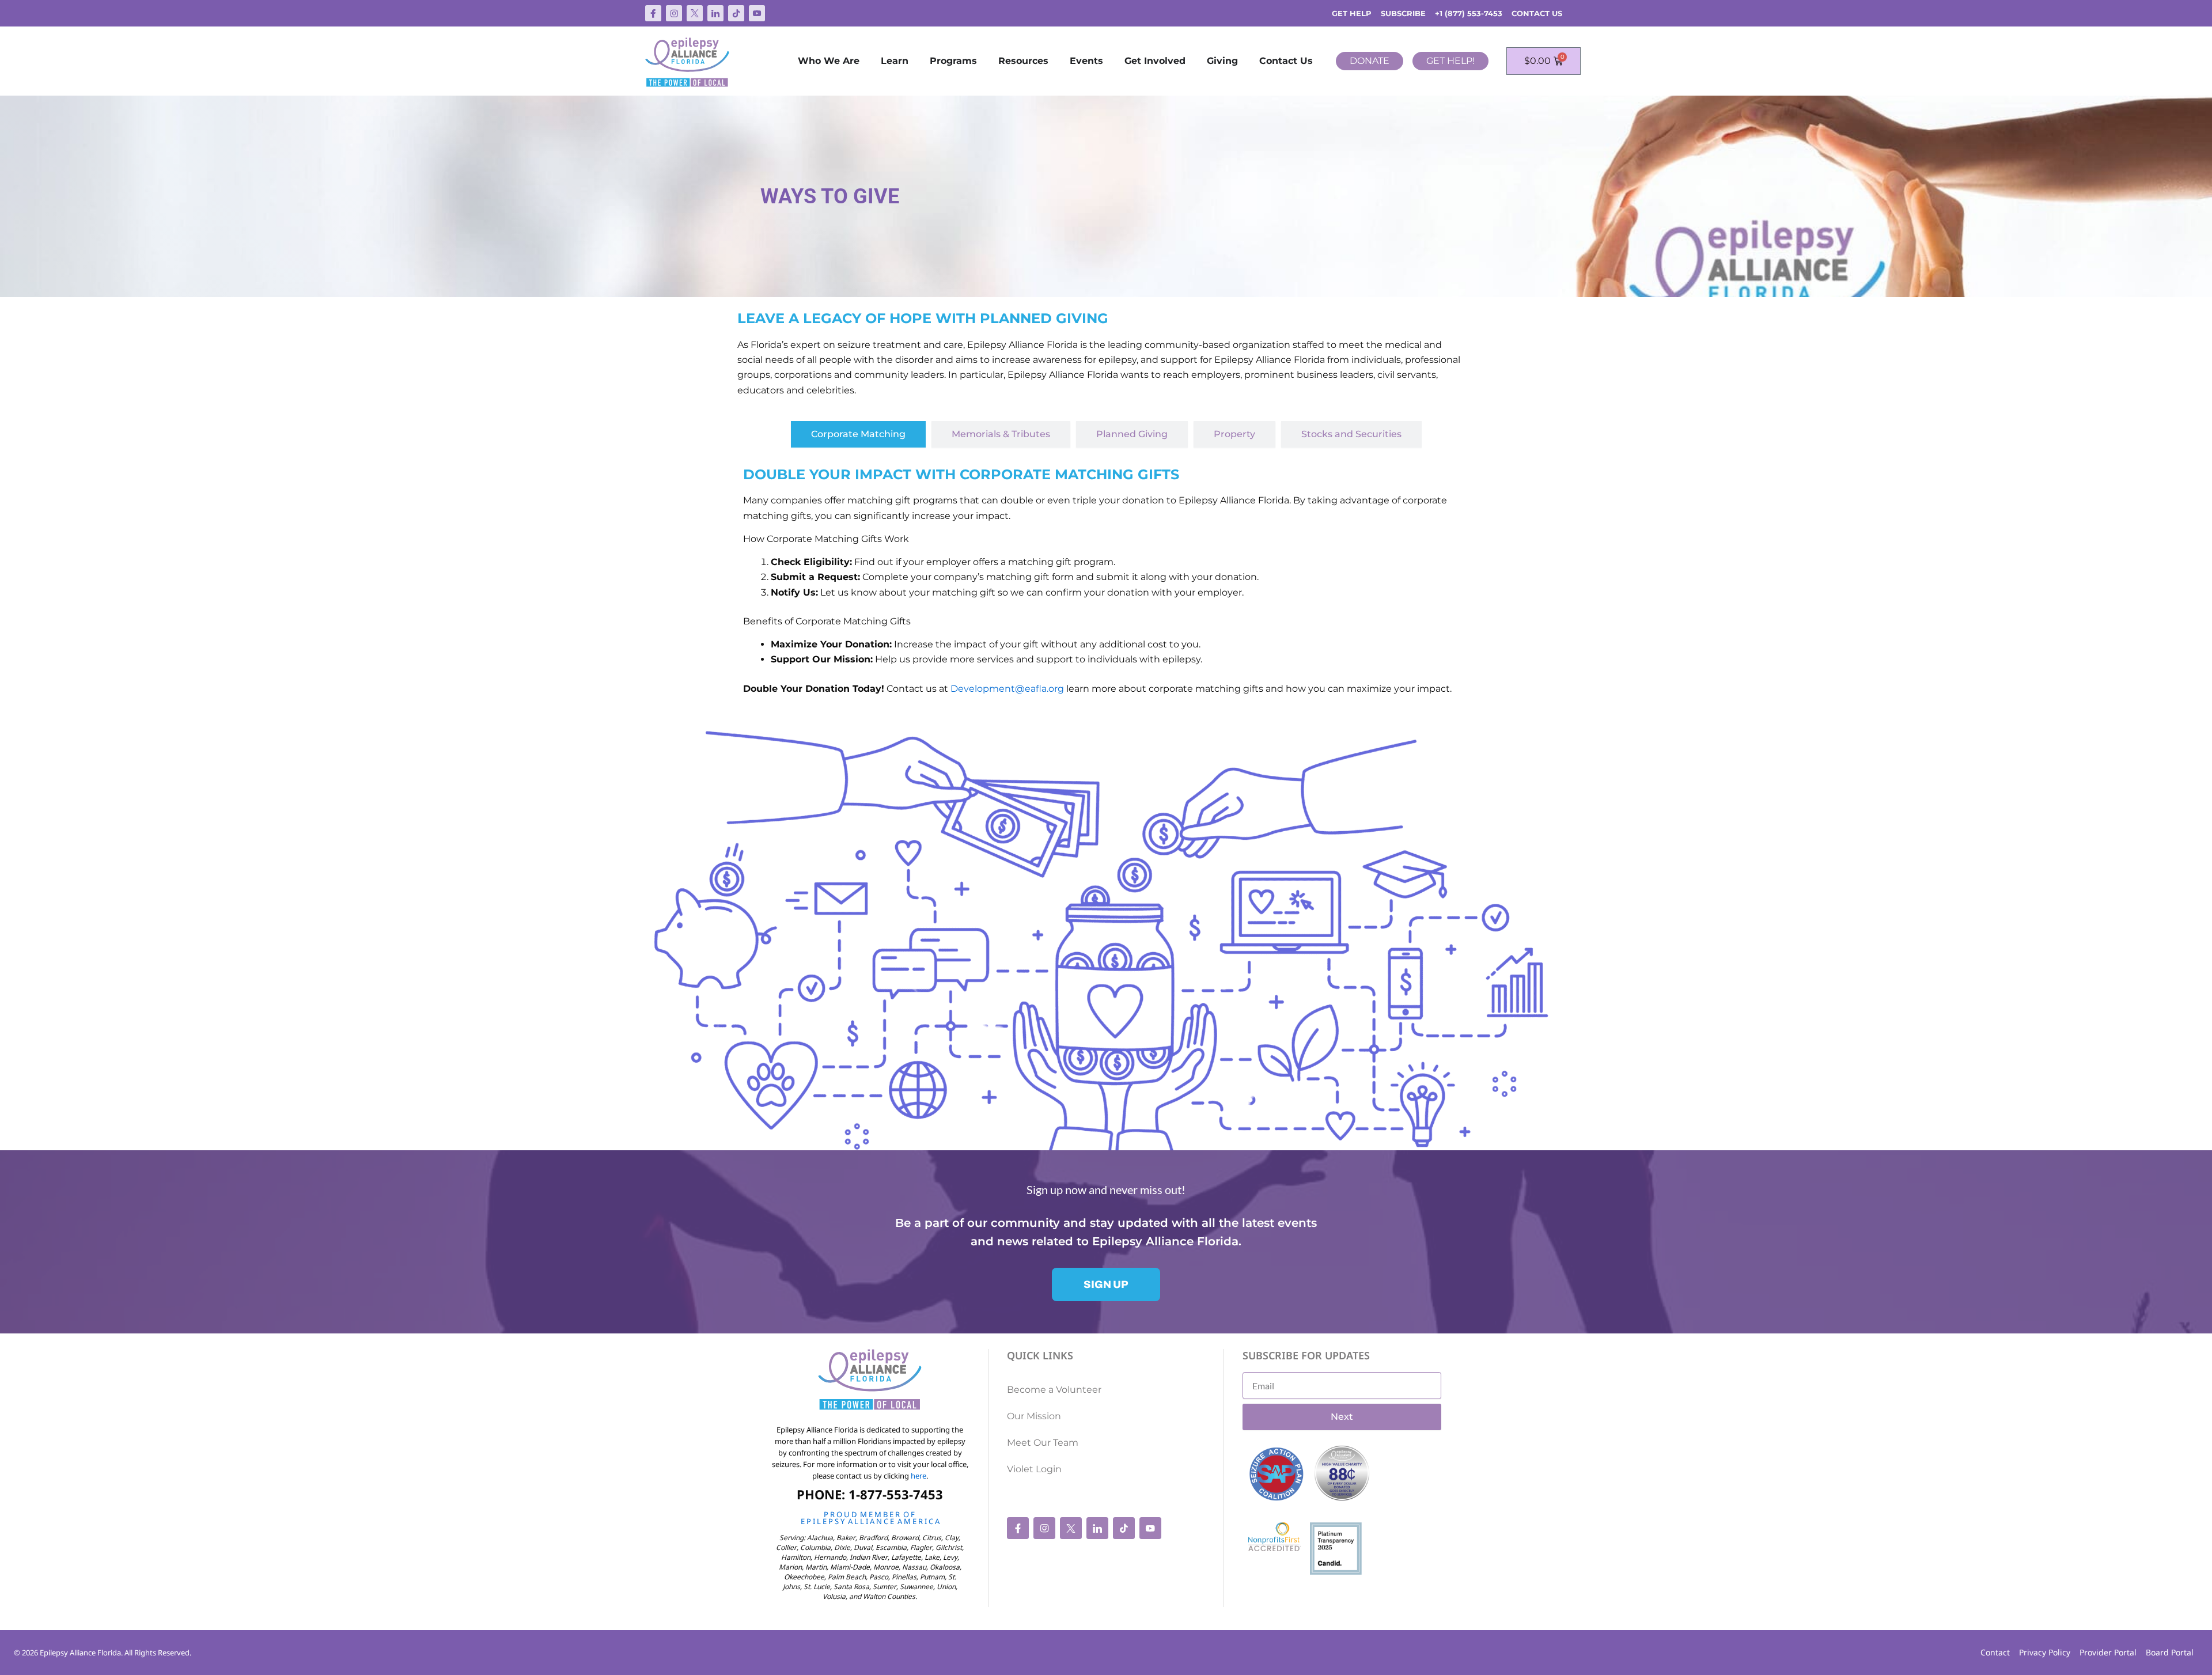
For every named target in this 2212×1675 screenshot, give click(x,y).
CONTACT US (1537, 13)
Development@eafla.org (1007, 689)
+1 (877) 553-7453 (1469, 13)
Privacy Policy (2045, 1652)
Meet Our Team (1043, 1443)
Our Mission (1034, 1416)
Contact (1995, 1652)
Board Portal (2170, 1652)
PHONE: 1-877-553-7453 (870, 1494)
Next (1342, 1417)
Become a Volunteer (1054, 1390)
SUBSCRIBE (1403, 13)
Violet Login (1034, 1469)
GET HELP (1352, 13)
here (918, 1476)
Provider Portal (2108, 1652)
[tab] (858, 434)
